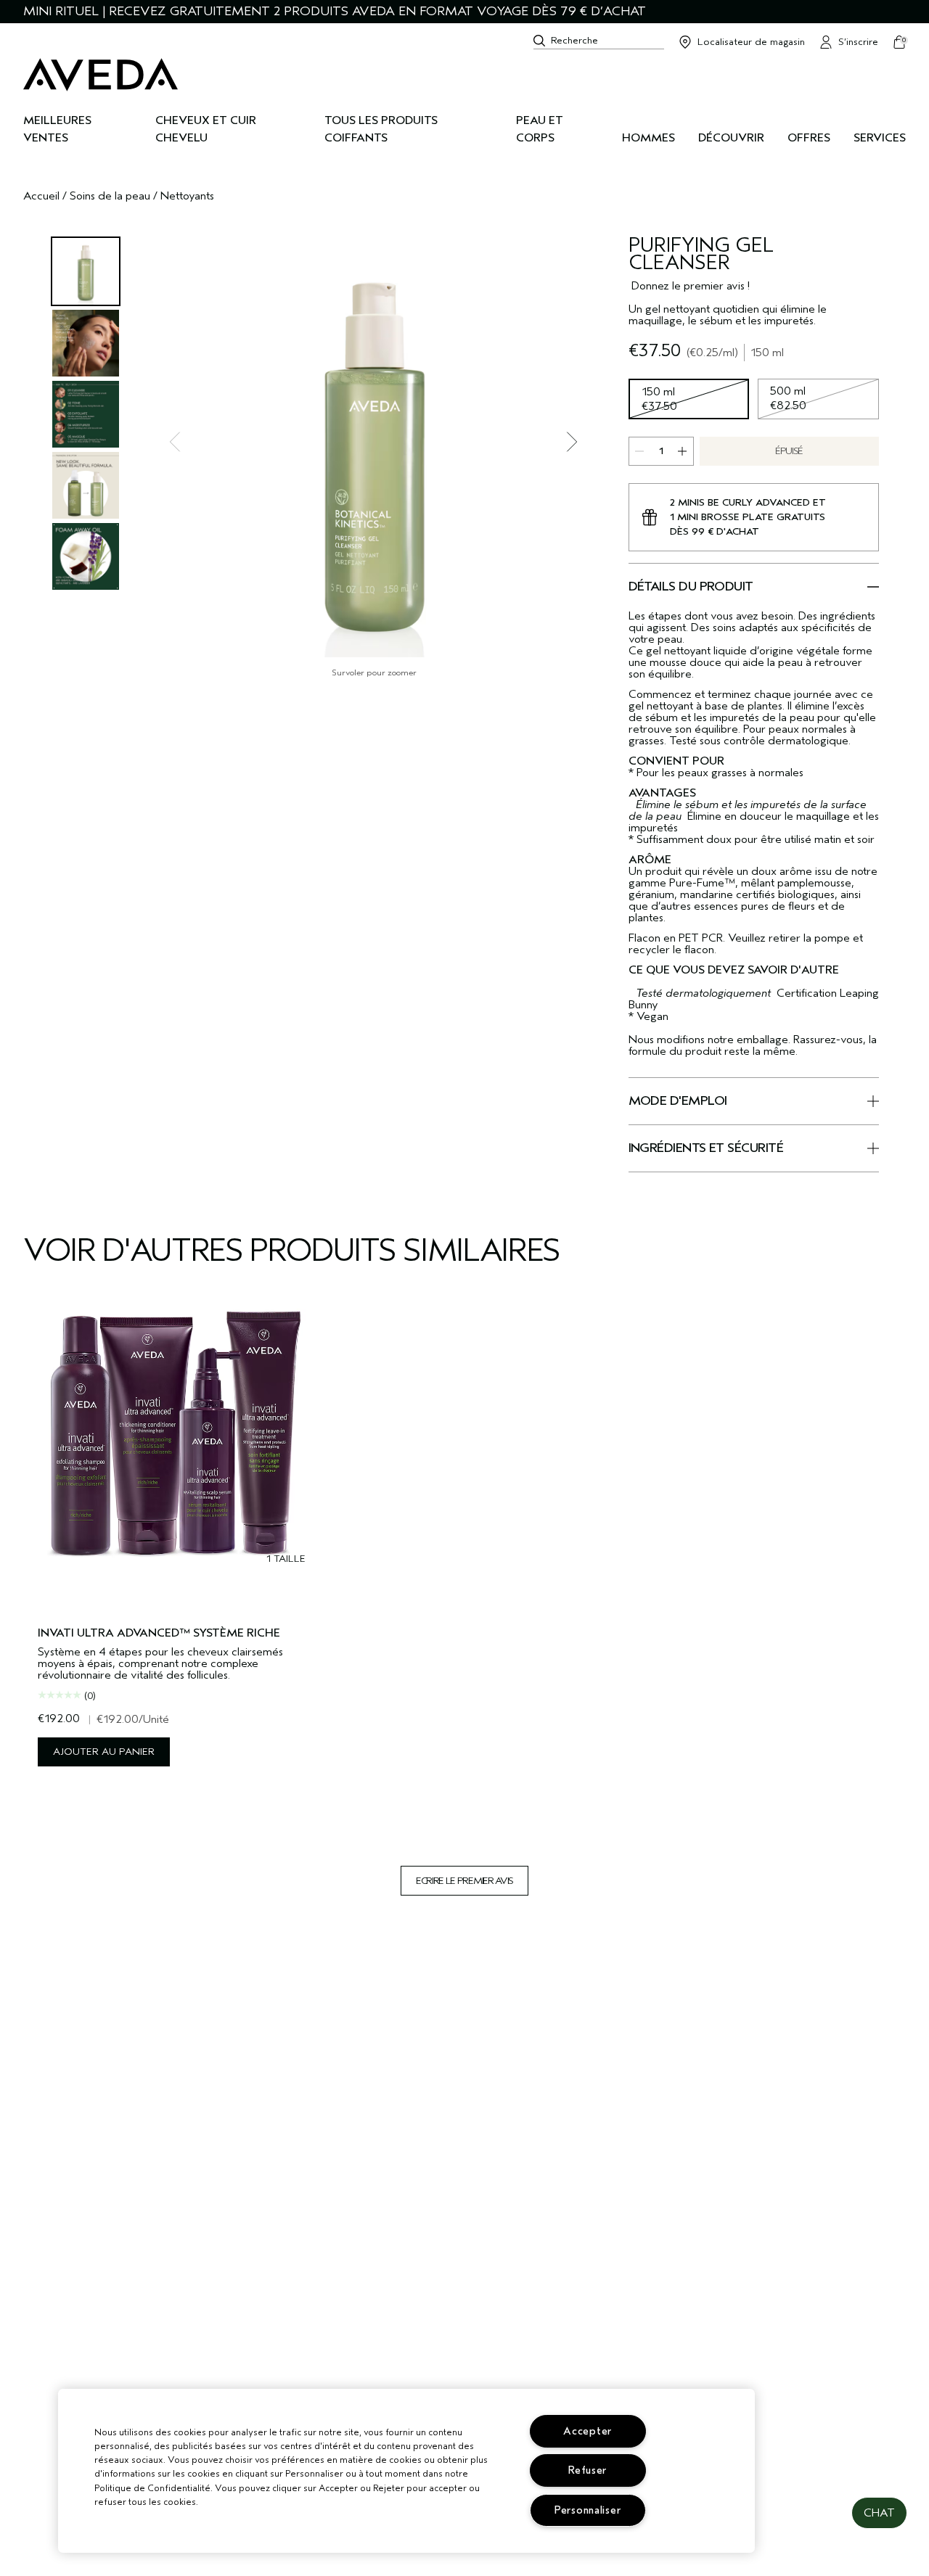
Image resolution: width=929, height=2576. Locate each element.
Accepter (588, 2431)
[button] (879, 2513)
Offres (809, 138)
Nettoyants (187, 196)
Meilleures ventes (57, 129)
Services (880, 138)
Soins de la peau (110, 196)
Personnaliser (588, 2510)
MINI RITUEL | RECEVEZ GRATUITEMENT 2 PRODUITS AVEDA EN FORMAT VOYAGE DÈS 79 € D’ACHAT (335, 11)
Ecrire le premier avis (464, 1881)
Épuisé (789, 451)
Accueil (41, 196)
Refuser (588, 2470)
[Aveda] (101, 75)
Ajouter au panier (104, 1752)
